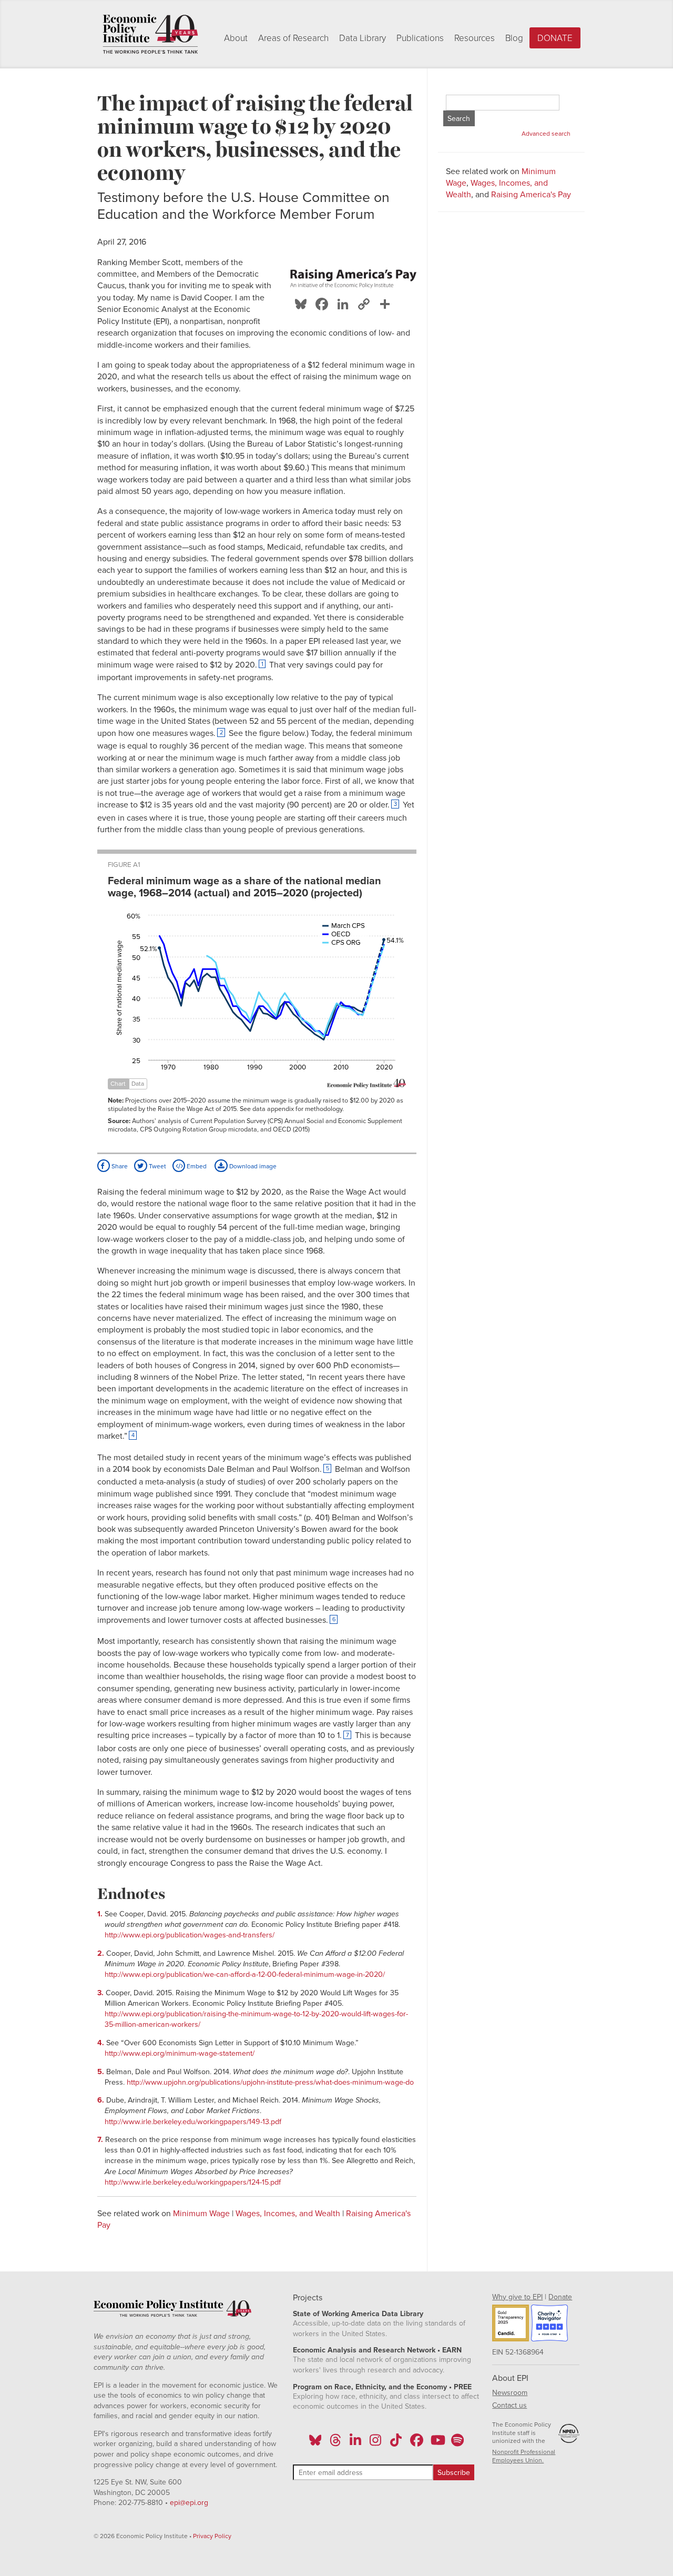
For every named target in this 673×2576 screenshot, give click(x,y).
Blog (514, 38)
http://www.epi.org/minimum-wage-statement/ (180, 2053)
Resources (475, 38)
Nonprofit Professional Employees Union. (524, 2456)
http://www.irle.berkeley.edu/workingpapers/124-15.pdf (193, 2182)
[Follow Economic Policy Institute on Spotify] (457, 2443)
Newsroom (510, 2393)
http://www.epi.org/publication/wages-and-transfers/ (190, 1935)
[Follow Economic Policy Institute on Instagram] (376, 2443)
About (236, 38)
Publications (420, 38)
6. (102, 2100)
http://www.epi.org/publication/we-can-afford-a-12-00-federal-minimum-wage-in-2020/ (245, 1974)
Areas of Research (293, 38)
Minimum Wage (201, 2214)
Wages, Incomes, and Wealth (288, 2214)
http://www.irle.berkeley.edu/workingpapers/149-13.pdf (193, 2122)
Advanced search (546, 134)
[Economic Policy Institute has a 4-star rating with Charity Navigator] (549, 2325)
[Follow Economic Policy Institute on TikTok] (396, 2443)
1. (101, 1914)
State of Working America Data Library (358, 2314)
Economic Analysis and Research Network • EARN (377, 2350)
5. (102, 2072)
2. (102, 1953)
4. (102, 2043)
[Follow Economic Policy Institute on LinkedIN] (355, 2443)
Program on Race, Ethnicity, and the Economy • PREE (382, 2387)
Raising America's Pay (531, 195)
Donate (555, 38)
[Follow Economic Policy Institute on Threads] (335, 2443)
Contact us (509, 2405)
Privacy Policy (212, 2536)
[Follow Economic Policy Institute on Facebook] (416, 2443)
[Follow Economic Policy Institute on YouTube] (437, 2443)
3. (101, 1993)
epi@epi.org (189, 2503)
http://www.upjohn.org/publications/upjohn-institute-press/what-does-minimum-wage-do (270, 2082)
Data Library (363, 38)
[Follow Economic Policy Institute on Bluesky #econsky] (315, 2443)
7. (101, 2140)
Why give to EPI (517, 2297)
